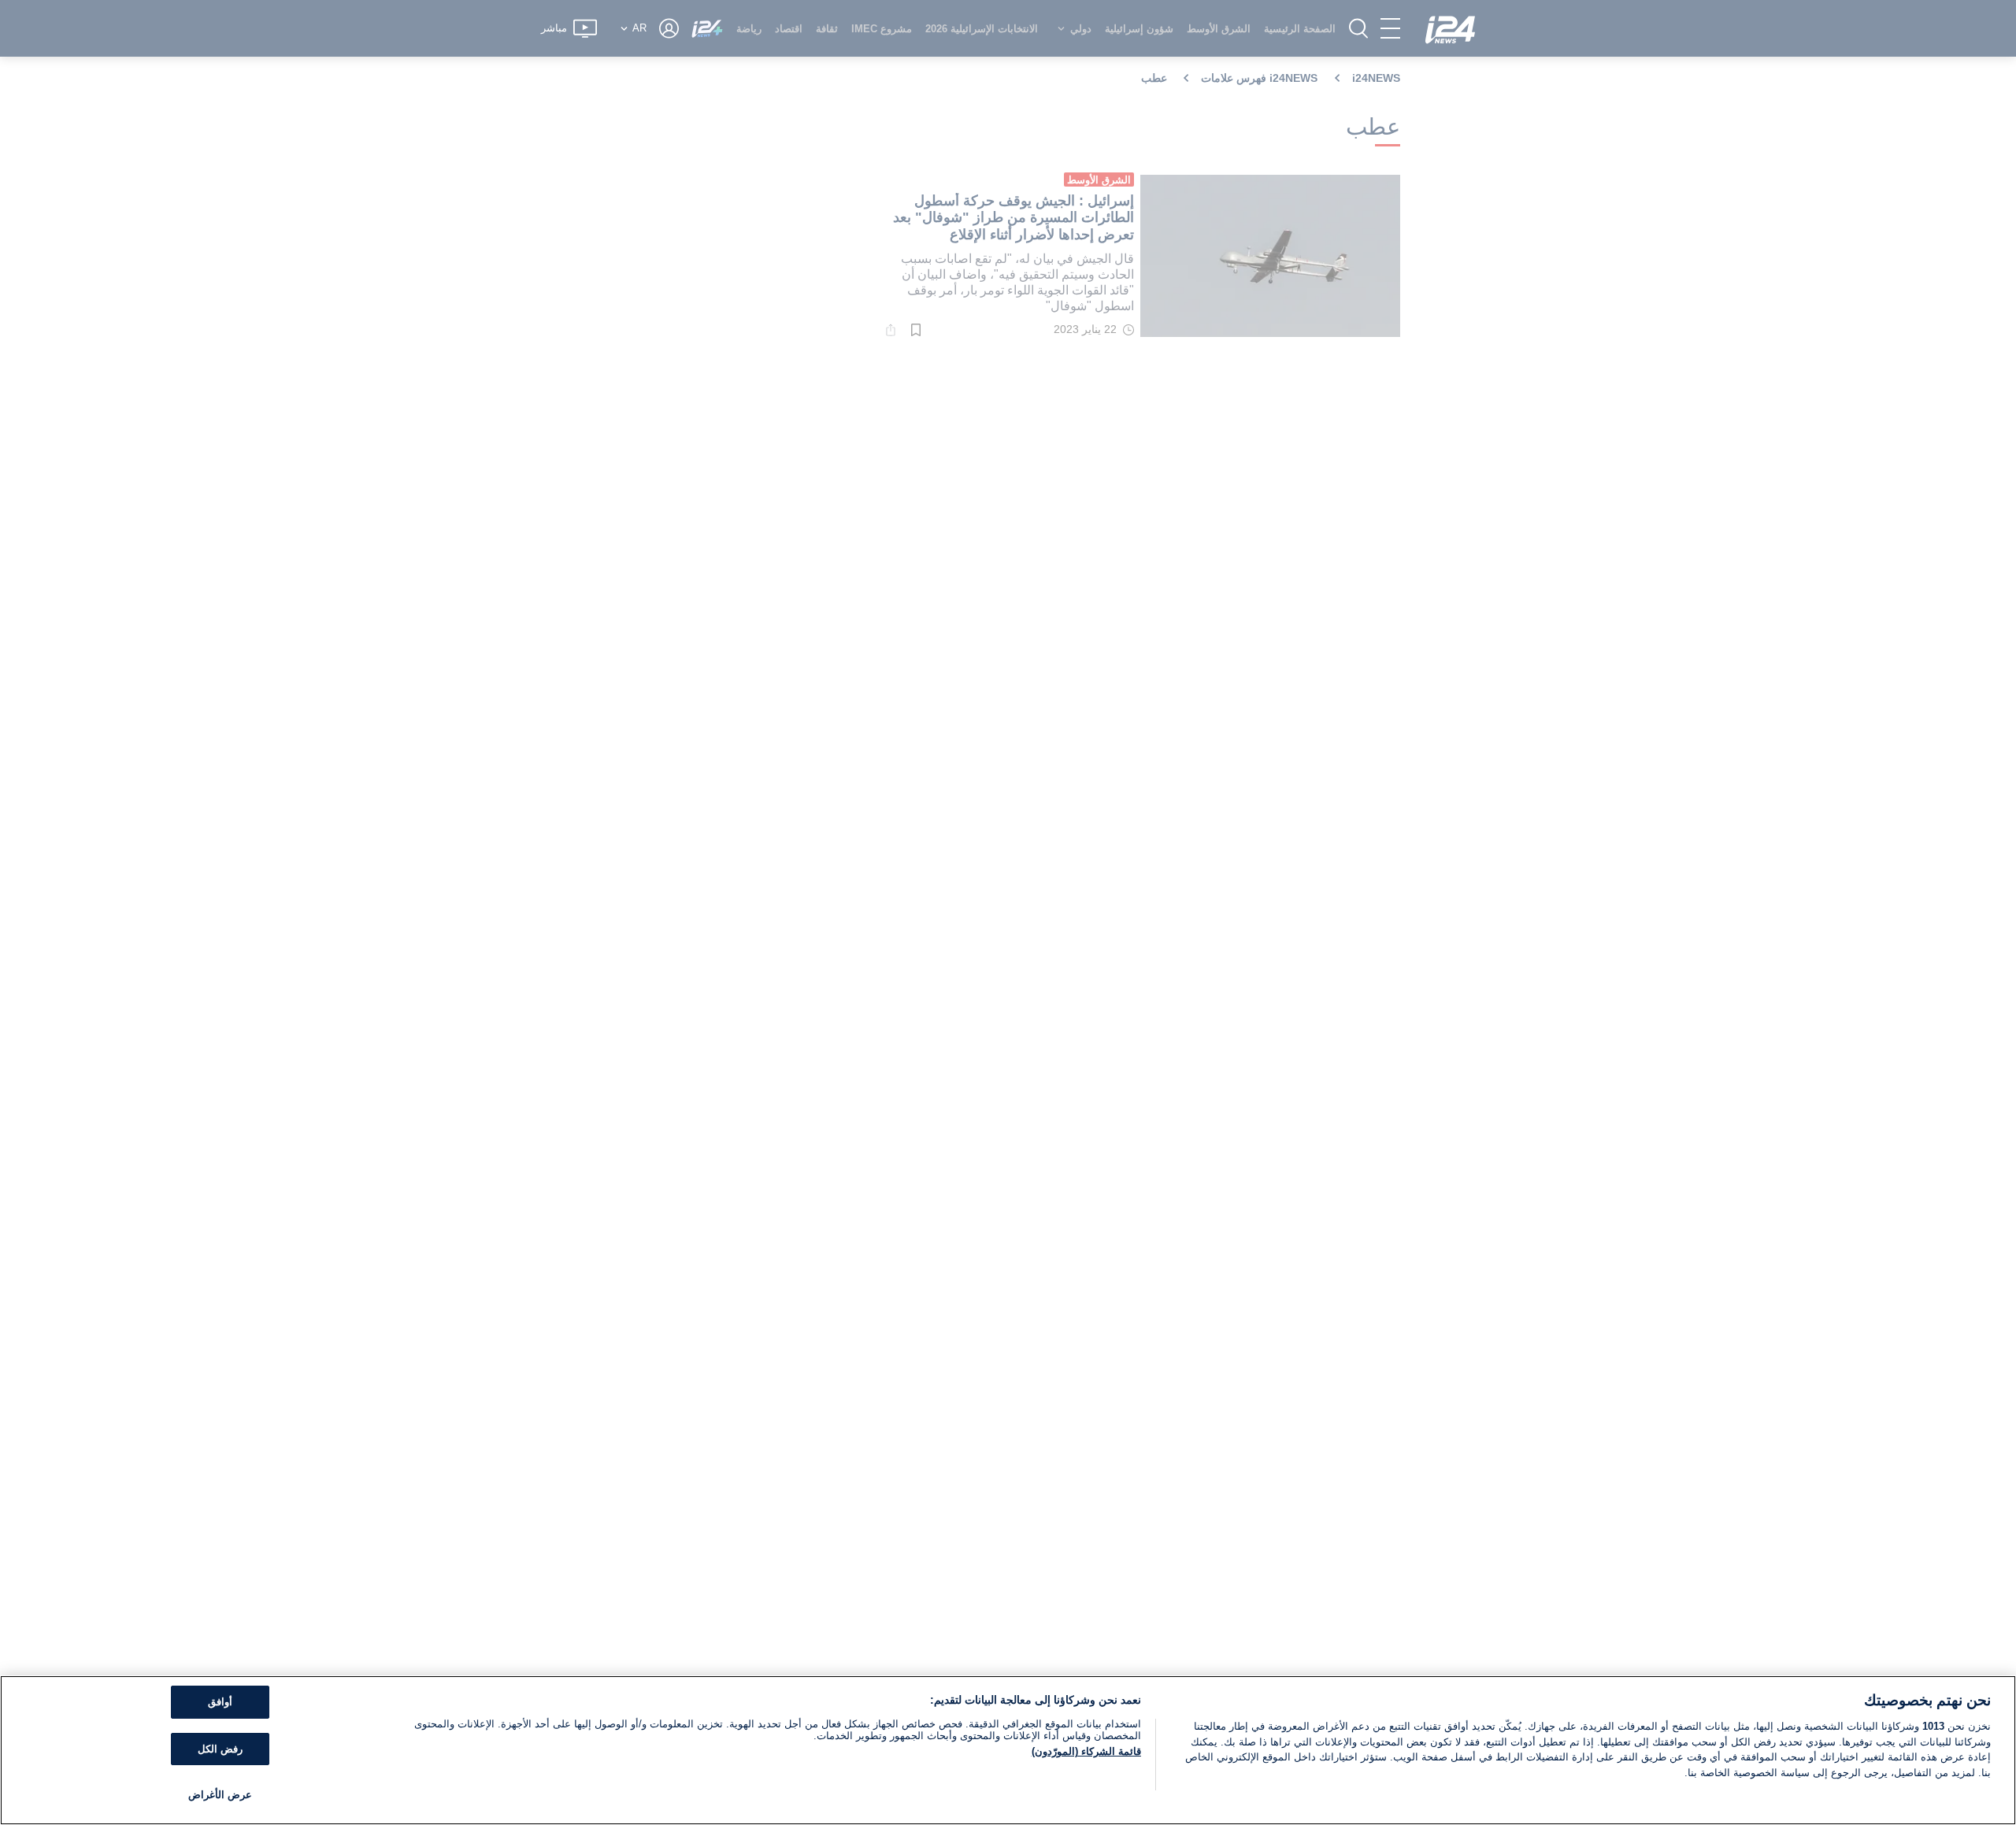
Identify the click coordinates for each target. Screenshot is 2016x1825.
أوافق (220, 1702)
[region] (1008, 1750)
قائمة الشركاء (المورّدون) (1086, 1751)
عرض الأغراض (220, 1795)
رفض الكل (220, 1749)
